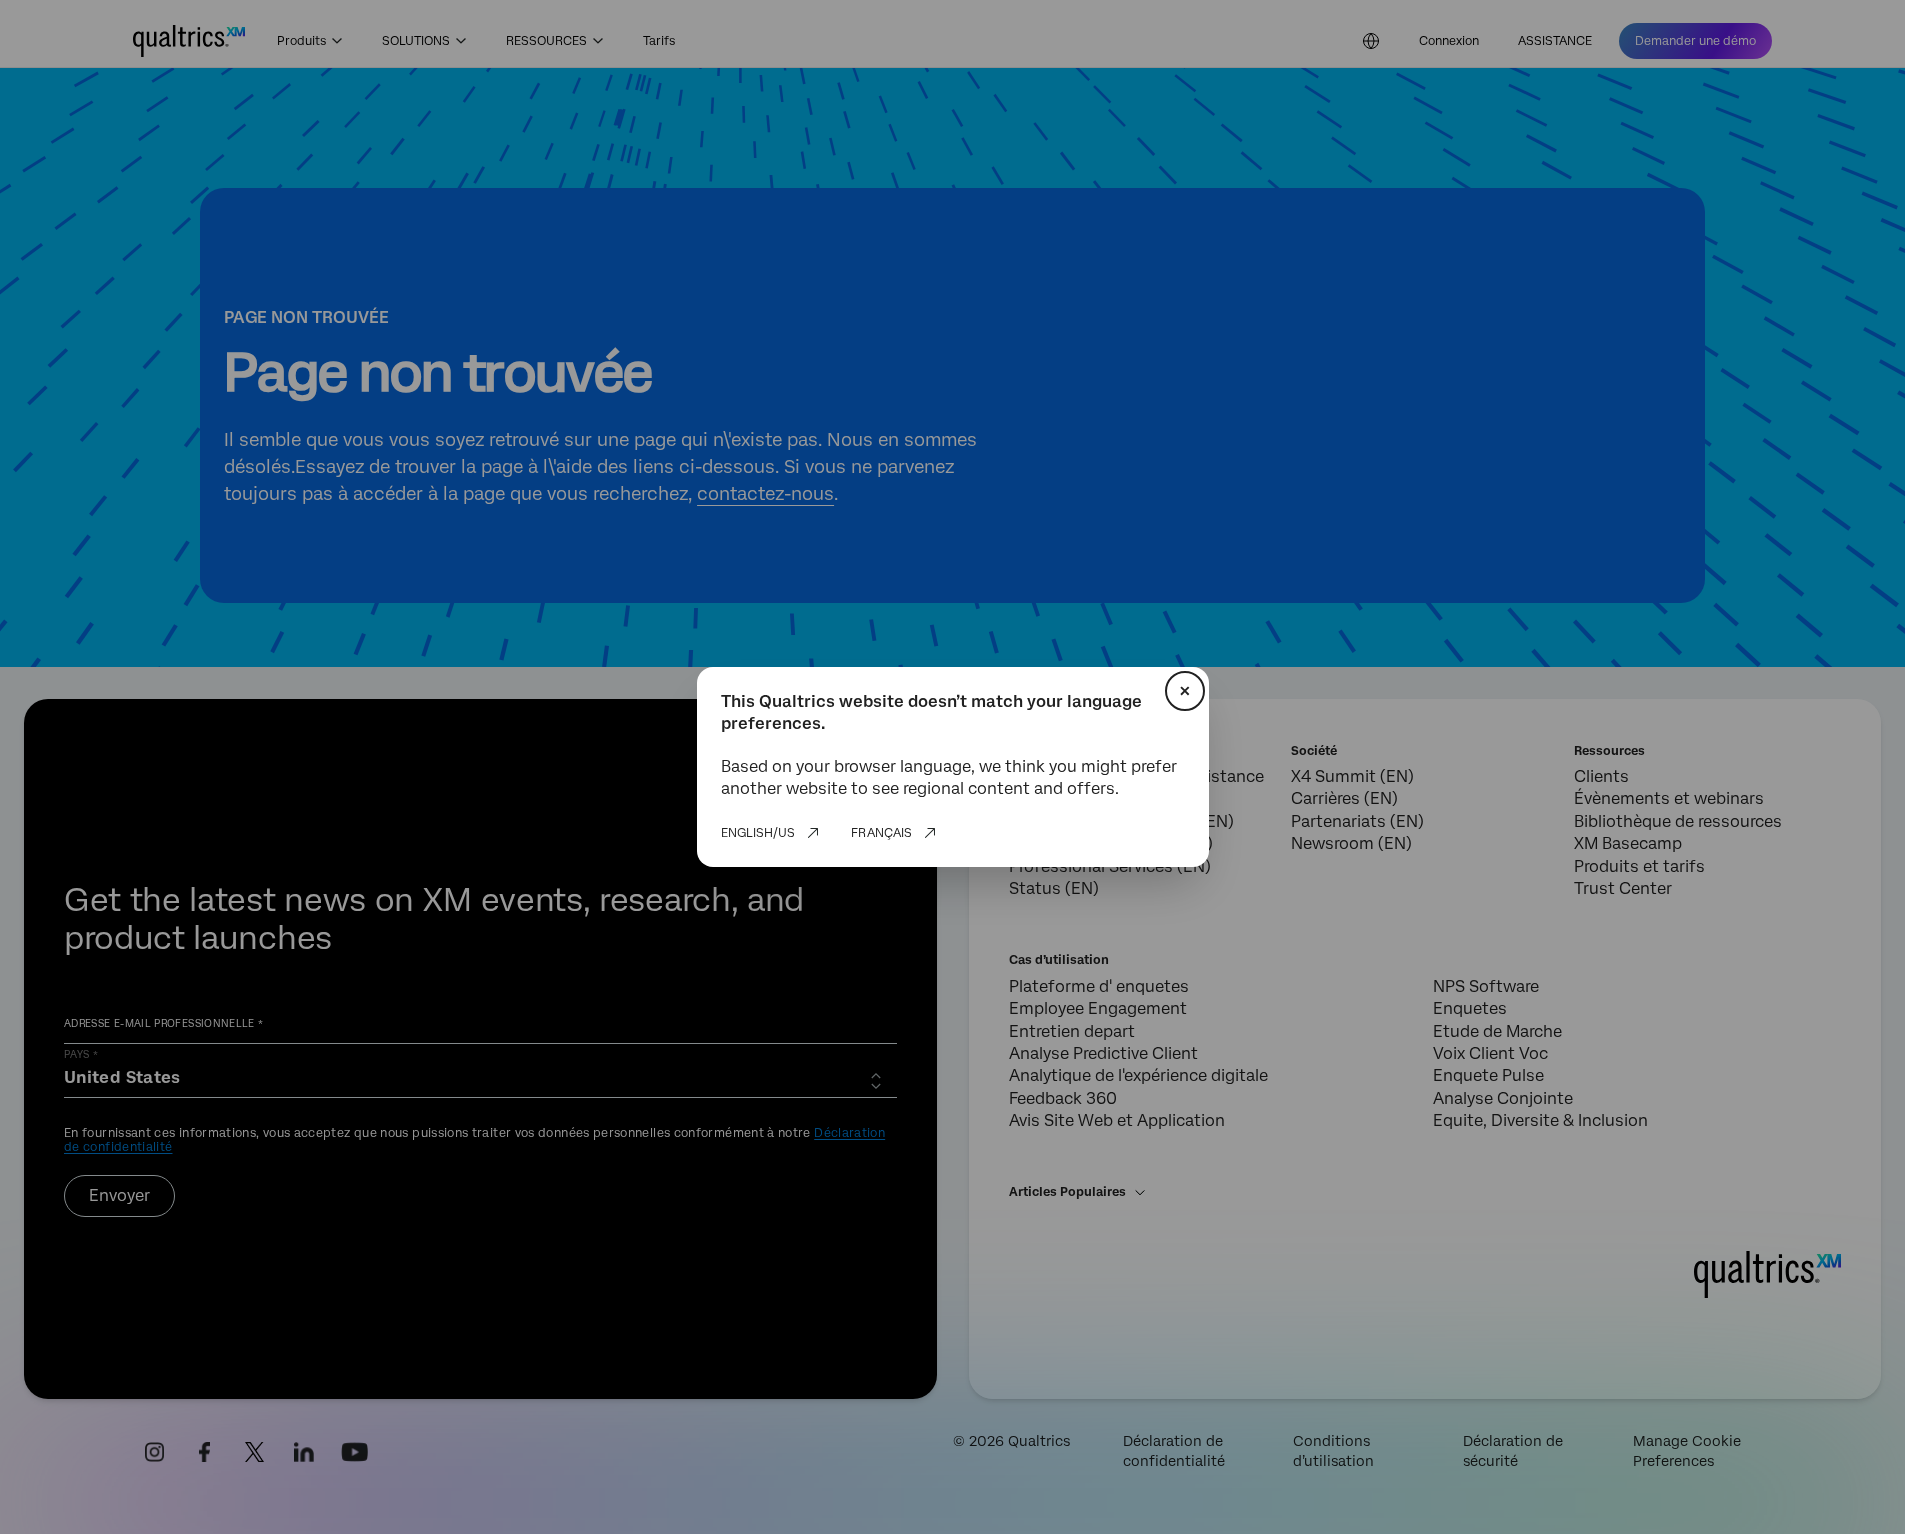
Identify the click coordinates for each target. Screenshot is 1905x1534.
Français (881, 833)
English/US (758, 833)
